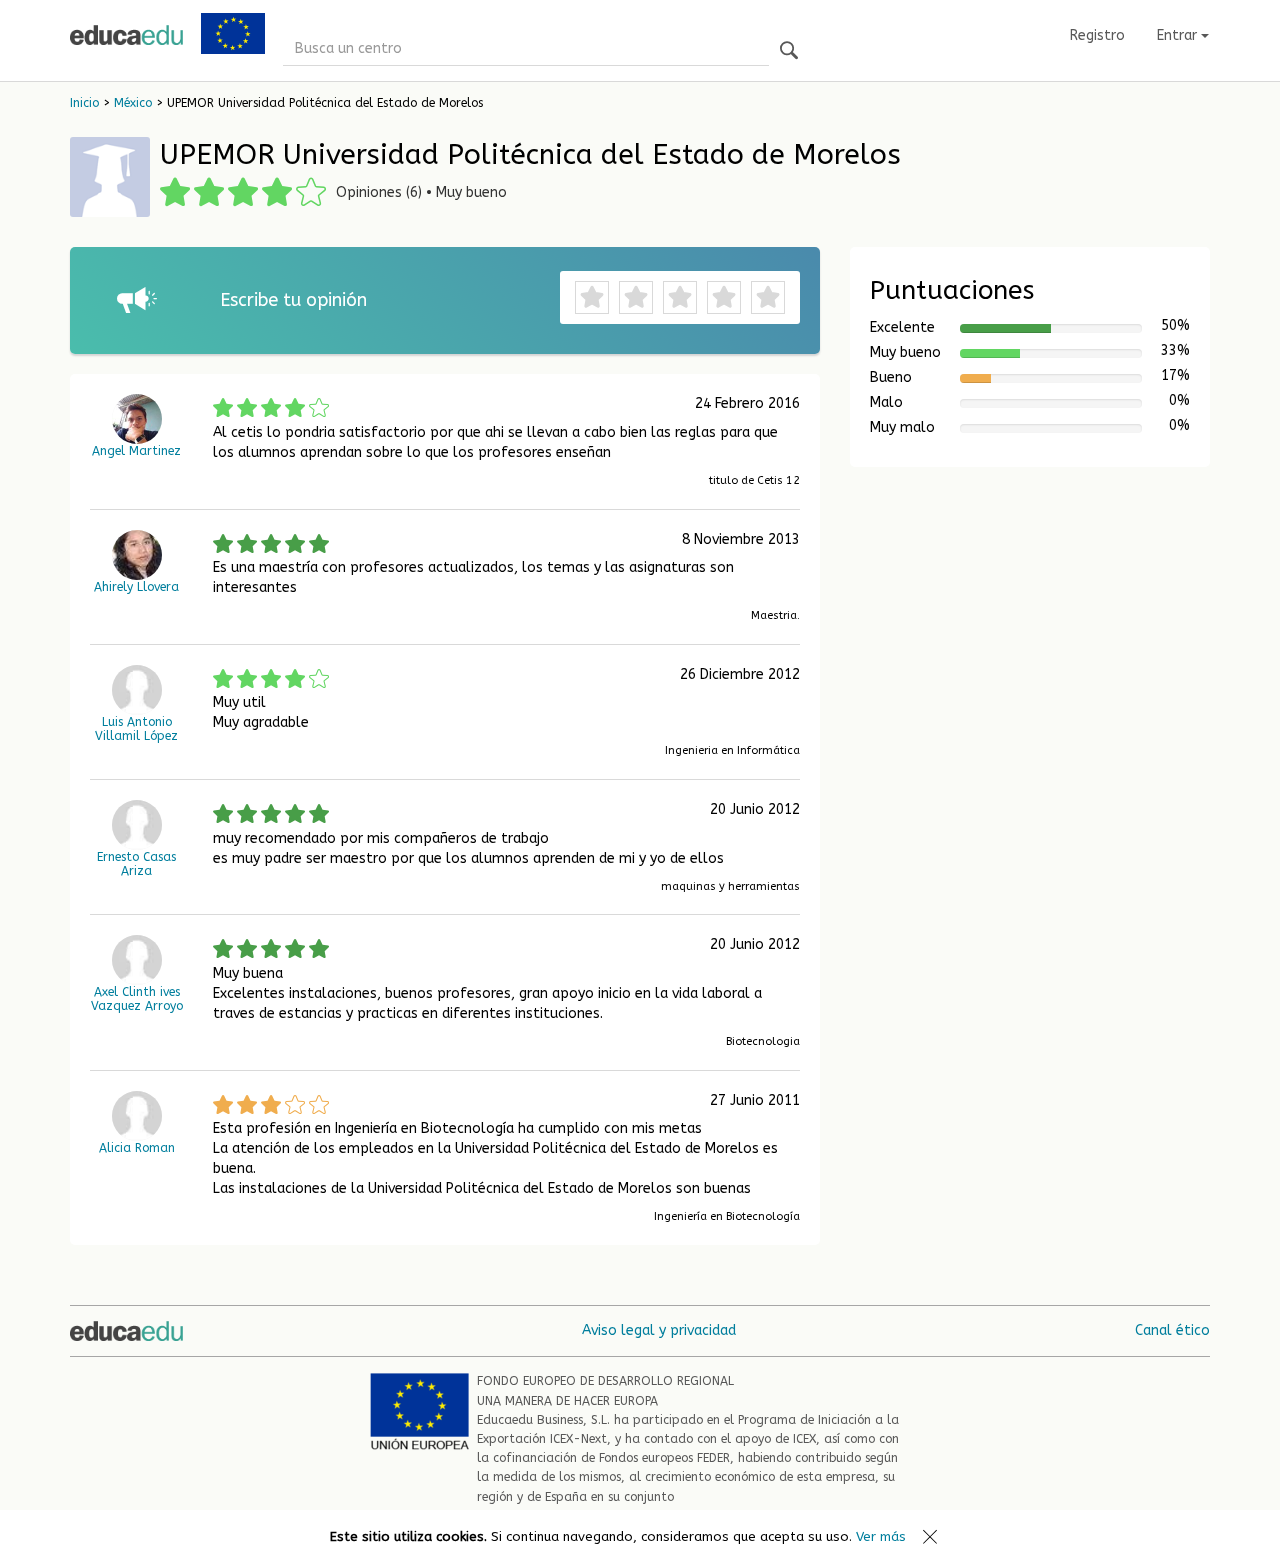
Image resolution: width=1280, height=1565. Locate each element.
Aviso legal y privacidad (659, 1330)
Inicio (84, 103)
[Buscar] (789, 51)
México (133, 103)
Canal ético (1172, 1330)
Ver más (881, 1536)
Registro (1097, 35)
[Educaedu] (126, 35)
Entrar (1179, 35)
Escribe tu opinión (293, 300)
